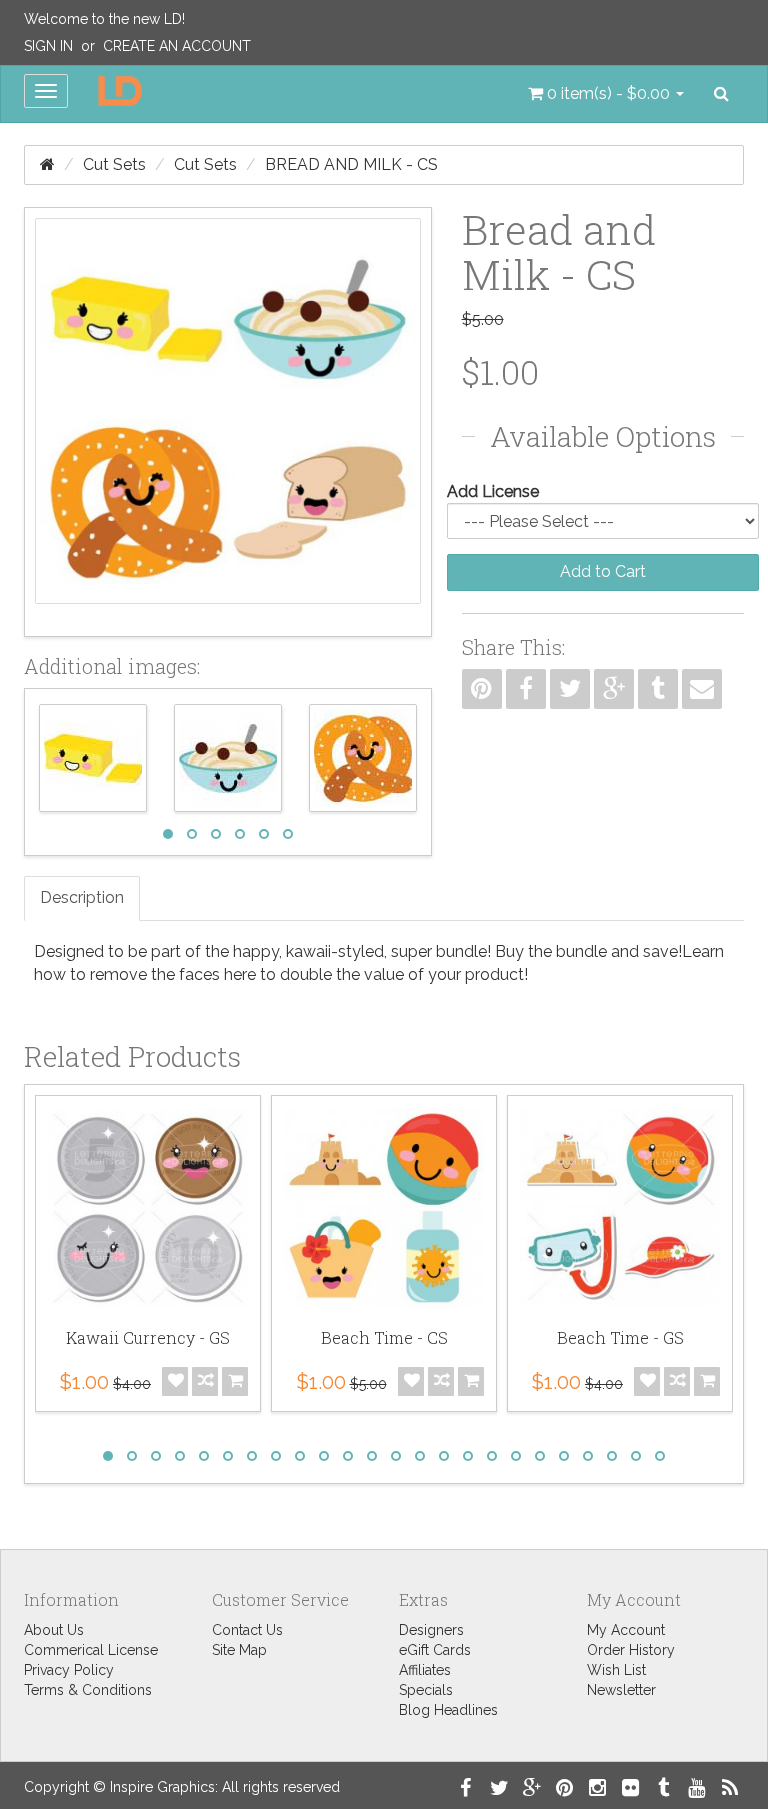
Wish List (616, 1670)
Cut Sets (114, 164)
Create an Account (177, 46)
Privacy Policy (69, 1670)
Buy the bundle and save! (588, 951)
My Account (626, 1630)
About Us (54, 1630)
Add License (493, 491)
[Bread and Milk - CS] (228, 422)
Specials (426, 1690)
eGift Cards (435, 1650)
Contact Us (247, 1630)
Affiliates (425, 1670)
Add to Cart (603, 571)
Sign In (48, 46)
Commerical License (91, 1650)
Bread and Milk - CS (351, 164)
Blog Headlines (448, 1710)
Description (82, 897)
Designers (431, 1630)
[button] (606, 94)
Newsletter (621, 1690)
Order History (631, 1650)
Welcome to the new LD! (104, 19)
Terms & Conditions (88, 1690)
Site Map (239, 1650)
